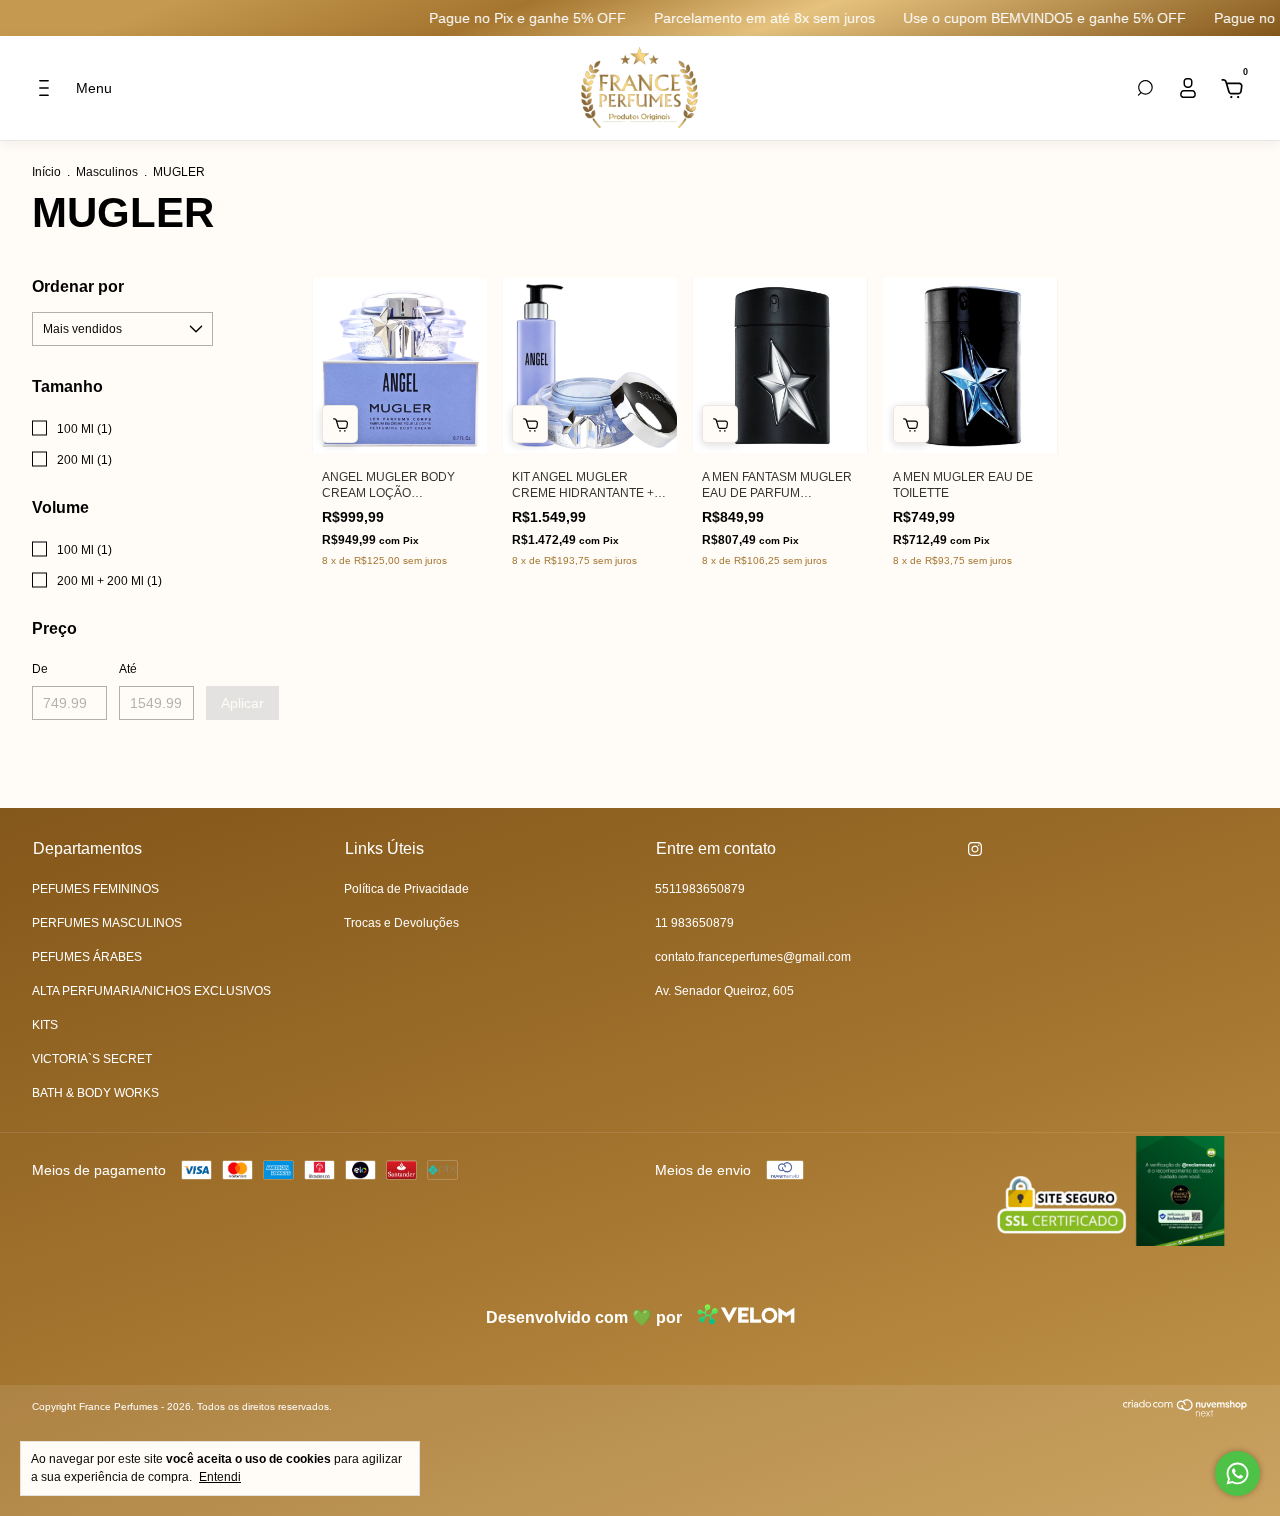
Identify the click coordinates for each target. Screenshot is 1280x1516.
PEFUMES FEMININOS (95, 889)
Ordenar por (78, 286)
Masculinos (107, 172)
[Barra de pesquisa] (1145, 88)
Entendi (220, 1477)
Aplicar (242, 703)
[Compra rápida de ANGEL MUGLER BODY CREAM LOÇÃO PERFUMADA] (340, 424)
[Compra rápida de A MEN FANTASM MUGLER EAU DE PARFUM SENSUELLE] (720, 424)
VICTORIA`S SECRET (92, 1059)
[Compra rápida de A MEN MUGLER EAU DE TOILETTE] (911, 424)
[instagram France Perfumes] (975, 849)
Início (46, 172)
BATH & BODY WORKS (95, 1093)
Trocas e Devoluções (401, 923)
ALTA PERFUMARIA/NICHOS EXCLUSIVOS (151, 991)
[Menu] (49, 91)
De (40, 669)
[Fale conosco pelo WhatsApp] (1237, 1473)
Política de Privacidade (406, 889)
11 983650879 (694, 923)
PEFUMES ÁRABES (87, 957)
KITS (45, 1025)
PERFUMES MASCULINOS (107, 923)
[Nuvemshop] (1185, 1412)
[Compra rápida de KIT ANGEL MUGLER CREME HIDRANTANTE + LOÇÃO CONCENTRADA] (530, 424)
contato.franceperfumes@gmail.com (753, 957)
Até (128, 669)
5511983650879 (700, 889)
